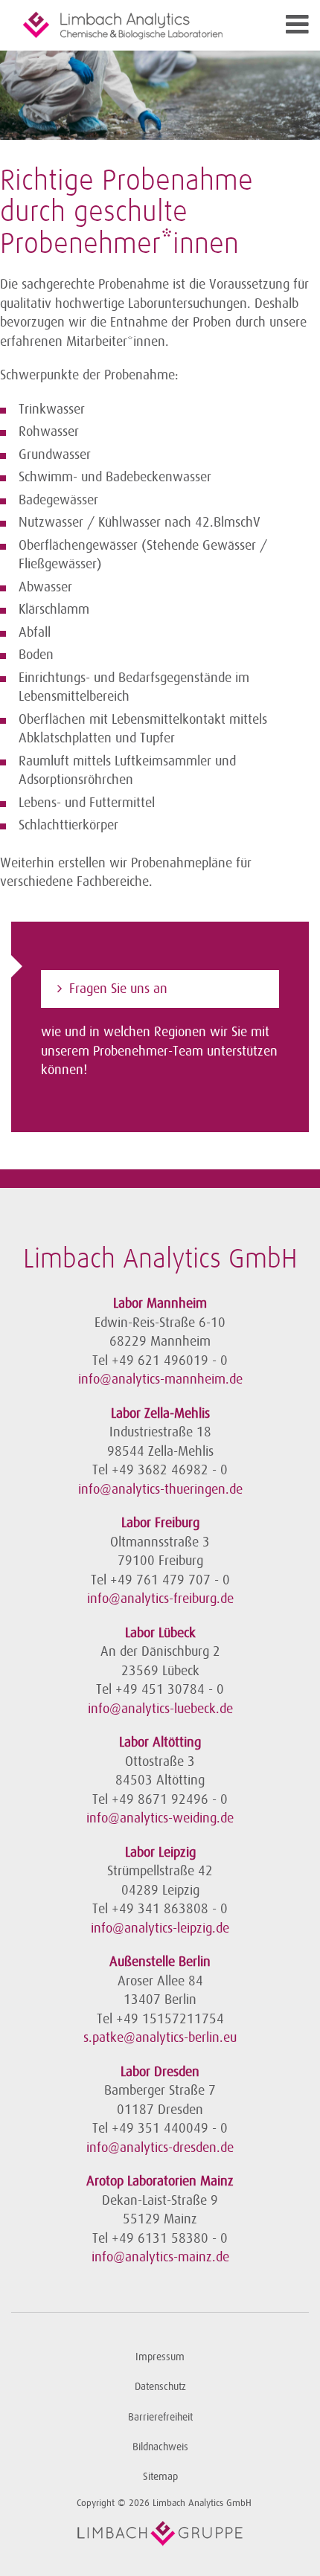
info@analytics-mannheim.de (160, 1379)
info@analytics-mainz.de (160, 2257)
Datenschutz (160, 2387)
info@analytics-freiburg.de (160, 1599)
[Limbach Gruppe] (160, 2534)
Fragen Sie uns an (118, 989)
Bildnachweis (160, 2447)
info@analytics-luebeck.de (160, 1709)
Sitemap (160, 2477)
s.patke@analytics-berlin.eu (160, 2037)
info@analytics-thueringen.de (160, 1489)
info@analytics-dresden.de (160, 2148)
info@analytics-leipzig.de (160, 1928)
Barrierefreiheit (160, 2417)
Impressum (160, 2357)
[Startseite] (123, 25)
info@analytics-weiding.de (160, 1818)
